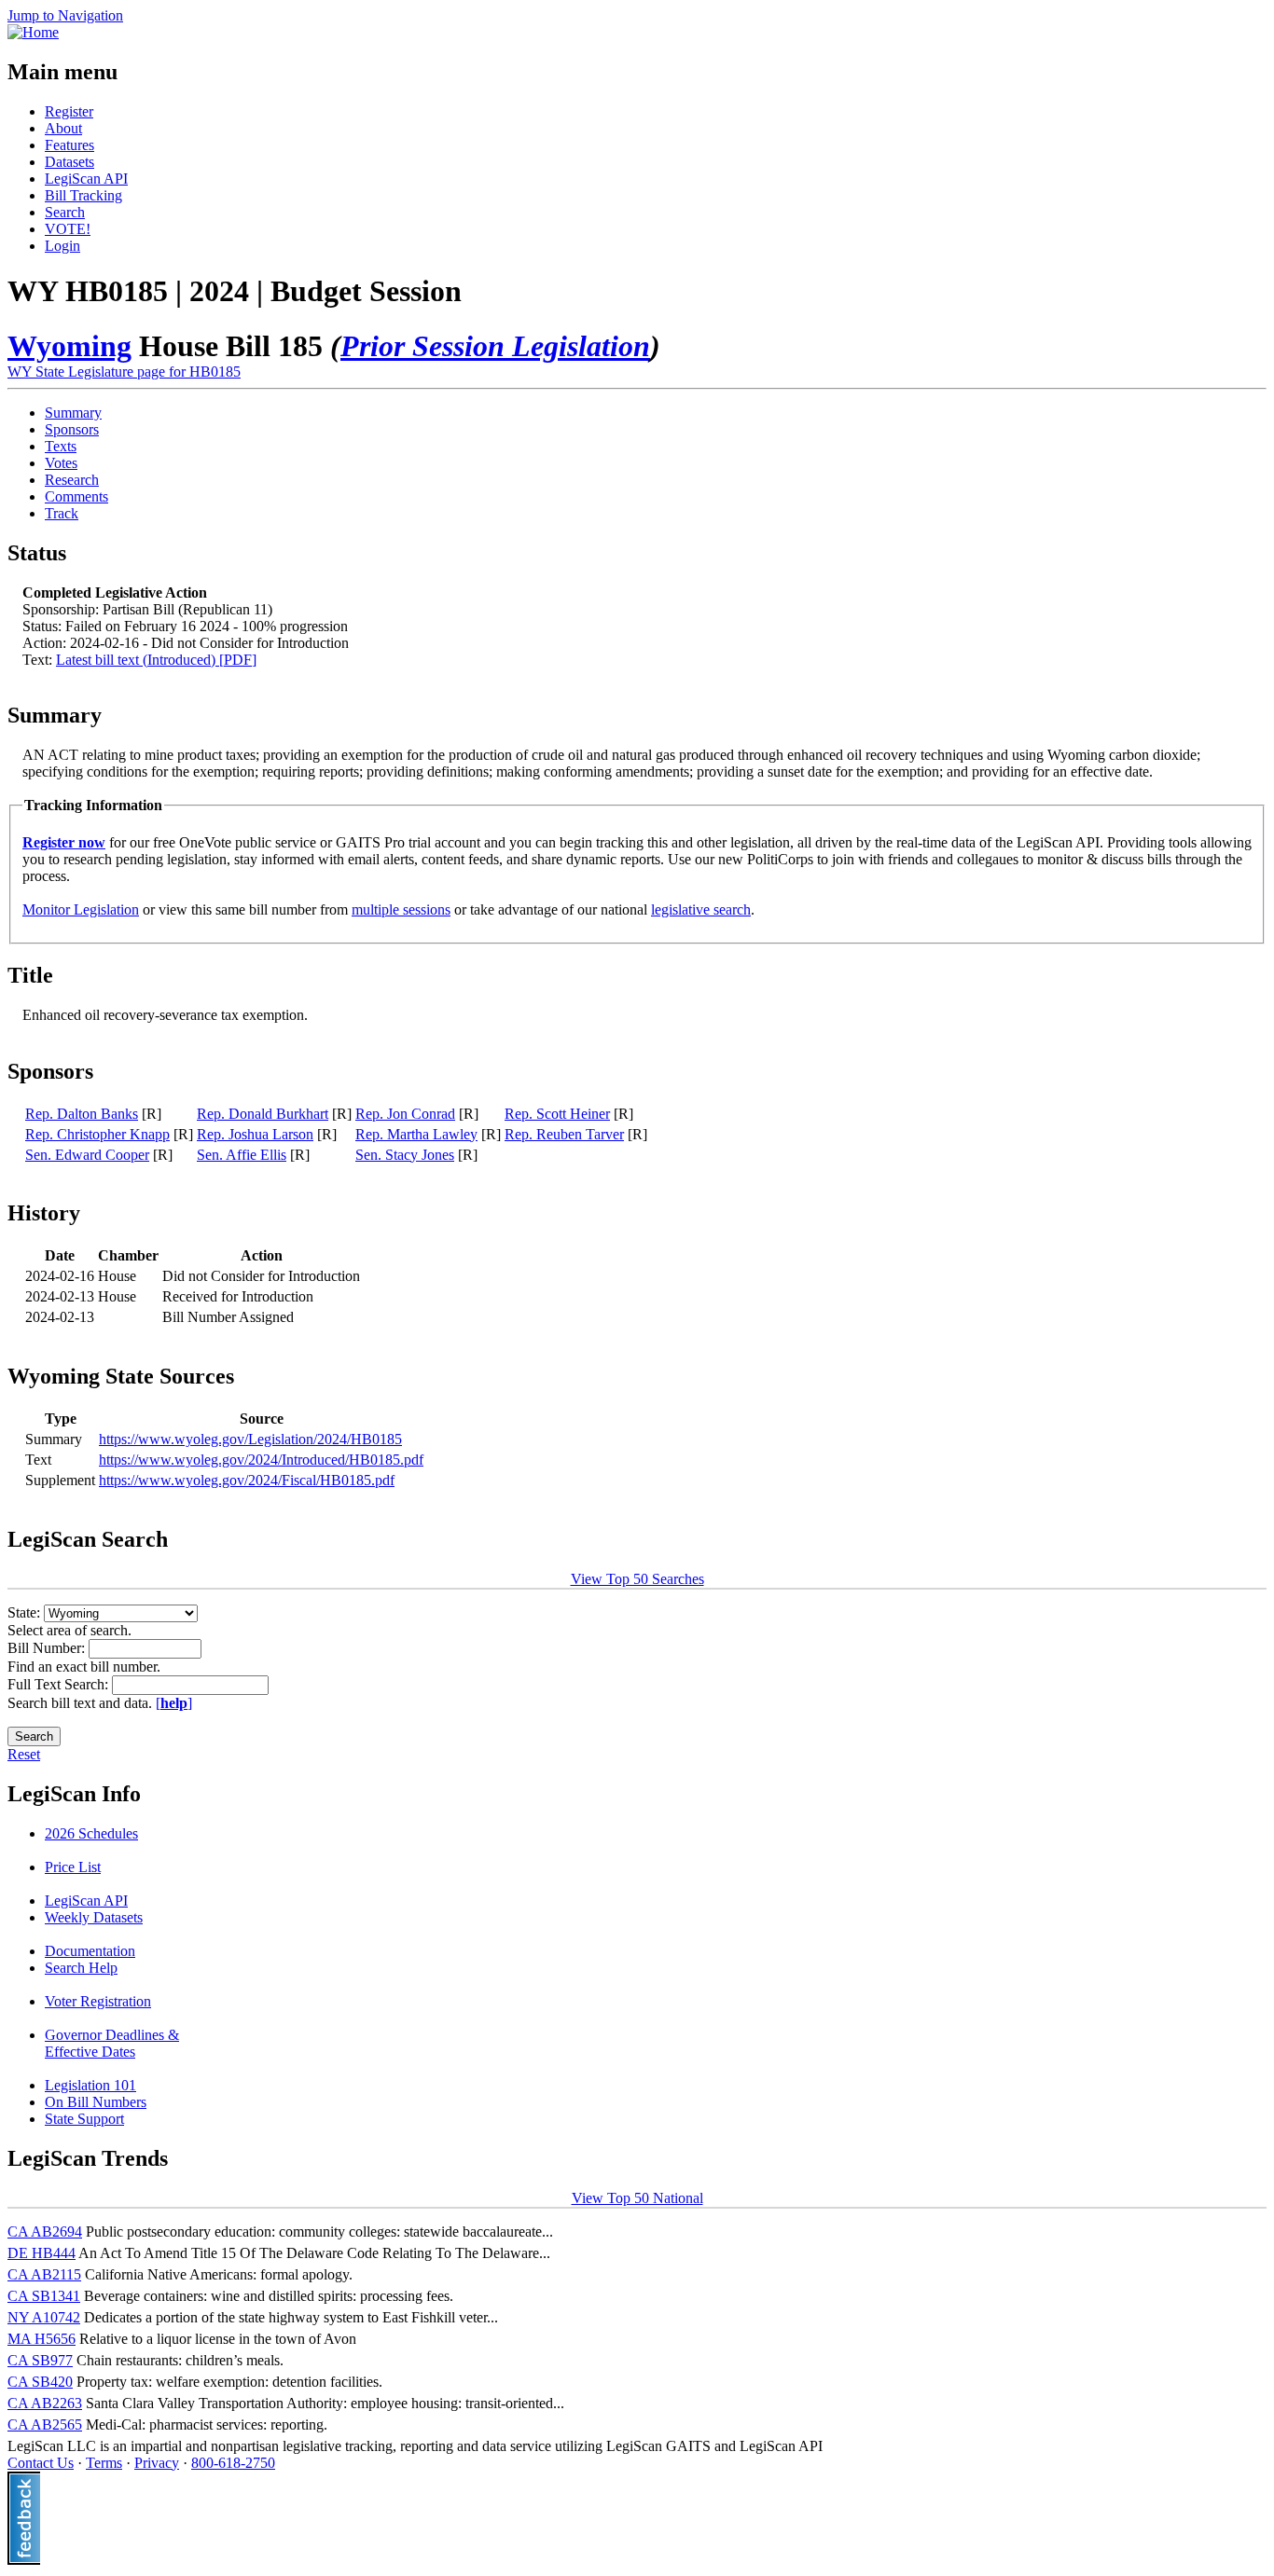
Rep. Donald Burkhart (263, 1114)
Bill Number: (48, 1648)
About (63, 128)
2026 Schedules (91, 1833)
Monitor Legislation (81, 909)
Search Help (81, 1968)
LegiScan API (86, 179)
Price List (73, 1867)
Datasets (69, 162)
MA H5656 (42, 2339)
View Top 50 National (637, 2198)
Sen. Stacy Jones (405, 1155)
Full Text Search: (60, 1684)
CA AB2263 (45, 2403)
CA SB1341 (44, 2296)
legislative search (701, 909)
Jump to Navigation (65, 15)
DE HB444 (42, 2253)
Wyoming (69, 346)
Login (62, 246)
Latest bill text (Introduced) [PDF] (156, 660)
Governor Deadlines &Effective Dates (112, 2043)
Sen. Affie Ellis (242, 1155)
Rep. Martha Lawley (416, 1134)
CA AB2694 (45, 2232)
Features (69, 145)
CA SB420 (40, 2382)
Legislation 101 (90, 2085)
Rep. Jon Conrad (405, 1114)
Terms (104, 2463)
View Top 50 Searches (637, 1579)
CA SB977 (40, 2360)
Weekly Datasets (94, 1917)
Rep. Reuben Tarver (564, 1134)
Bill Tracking (83, 195)
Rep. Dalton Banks (82, 1114)
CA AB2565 (45, 2424)
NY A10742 (44, 2317)
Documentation (90, 1951)
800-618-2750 (233, 2463)
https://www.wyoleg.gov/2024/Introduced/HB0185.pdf (261, 1460)
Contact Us (41, 2463)
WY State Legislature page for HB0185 (124, 372)
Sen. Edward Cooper (87, 1155)
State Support (84, 2119)
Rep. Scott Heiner (557, 1114)
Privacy (157, 2463)
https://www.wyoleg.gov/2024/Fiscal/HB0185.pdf (247, 1480)
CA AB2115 (44, 2274)
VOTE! (68, 229)
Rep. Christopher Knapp (97, 1134)
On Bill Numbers (96, 2102)
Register (69, 111)
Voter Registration (98, 2001)
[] (174, 1703)
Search (65, 212)
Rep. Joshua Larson (255, 1134)
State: (26, 1612)
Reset (24, 1754)
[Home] (33, 32)
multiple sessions (401, 909)
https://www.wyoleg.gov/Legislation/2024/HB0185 (250, 1439)
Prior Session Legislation (495, 346)
